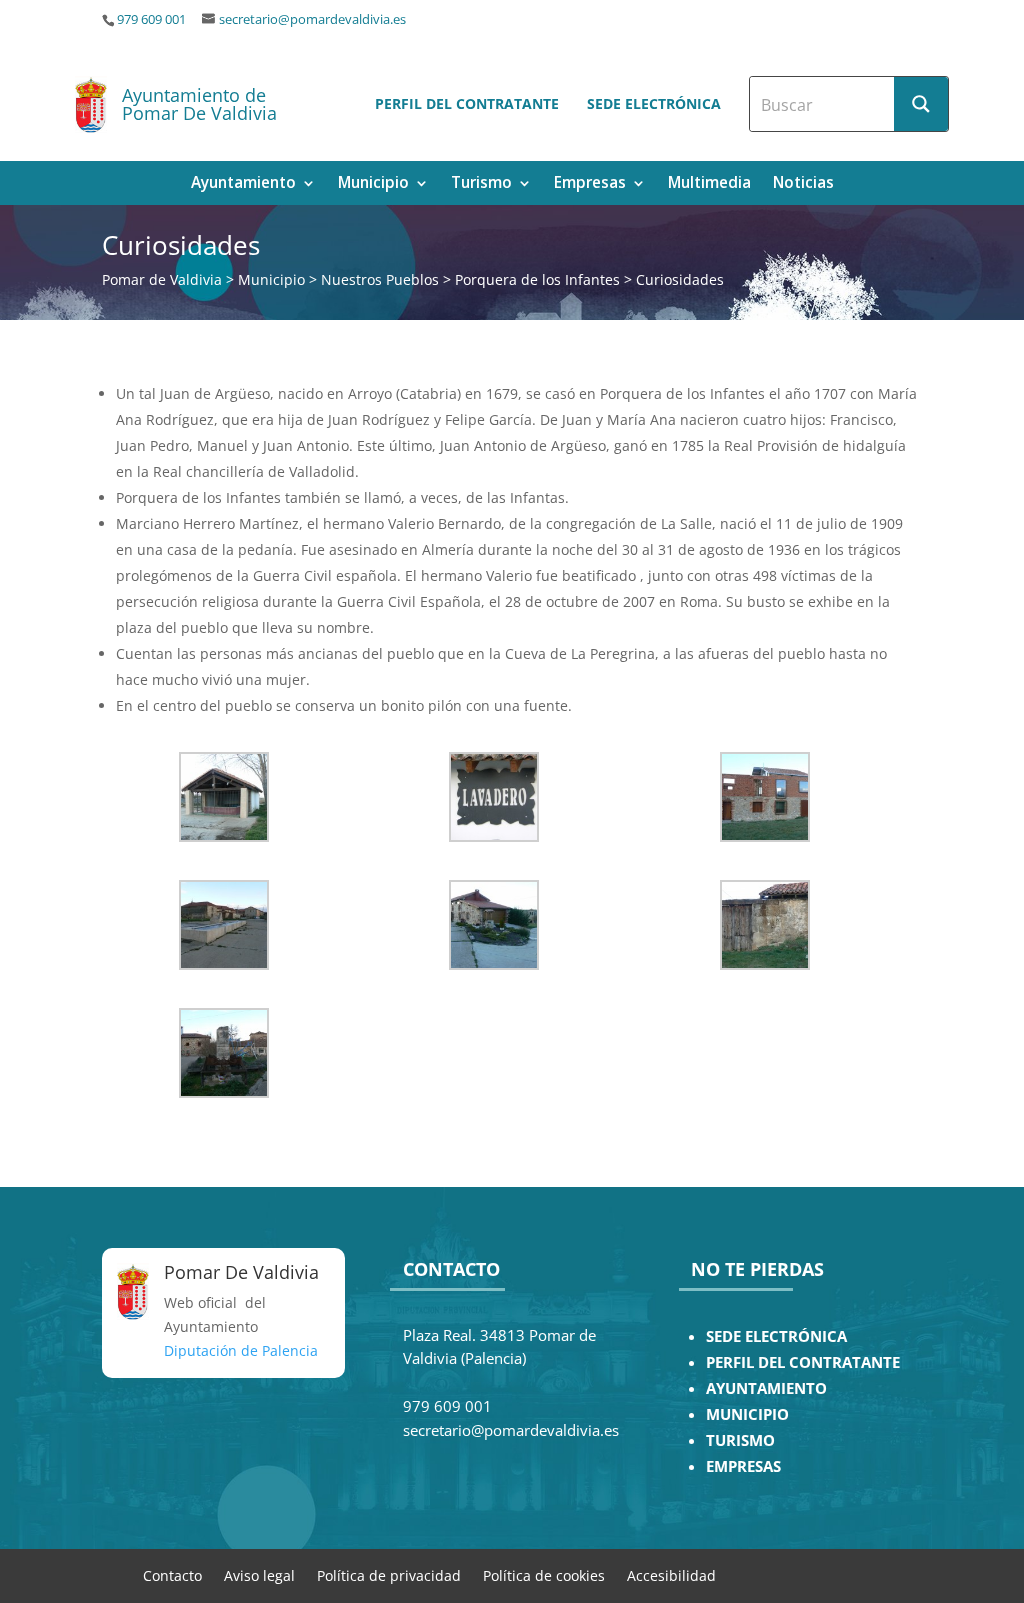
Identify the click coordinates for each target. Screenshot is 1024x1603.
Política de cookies (544, 1574)
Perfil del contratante (467, 103)
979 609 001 (151, 19)
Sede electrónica (654, 103)
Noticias (803, 184)
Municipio (373, 184)
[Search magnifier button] (921, 104)
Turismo (481, 184)
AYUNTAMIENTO (766, 1388)
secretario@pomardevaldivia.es (312, 19)
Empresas (590, 184)
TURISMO (740, 1440)
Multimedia (709, 184)
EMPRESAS (743, 1466)
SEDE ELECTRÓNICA (776, 1336)
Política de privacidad (389, 1574)
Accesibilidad (671, 1574)
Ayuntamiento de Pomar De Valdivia (199, 104)
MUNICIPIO (747, 1414)
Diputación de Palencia (241, 1350)
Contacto (172, 1574)
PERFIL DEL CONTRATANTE (803, 1362)
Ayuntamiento (243, 184)
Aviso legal (259, 1574)
